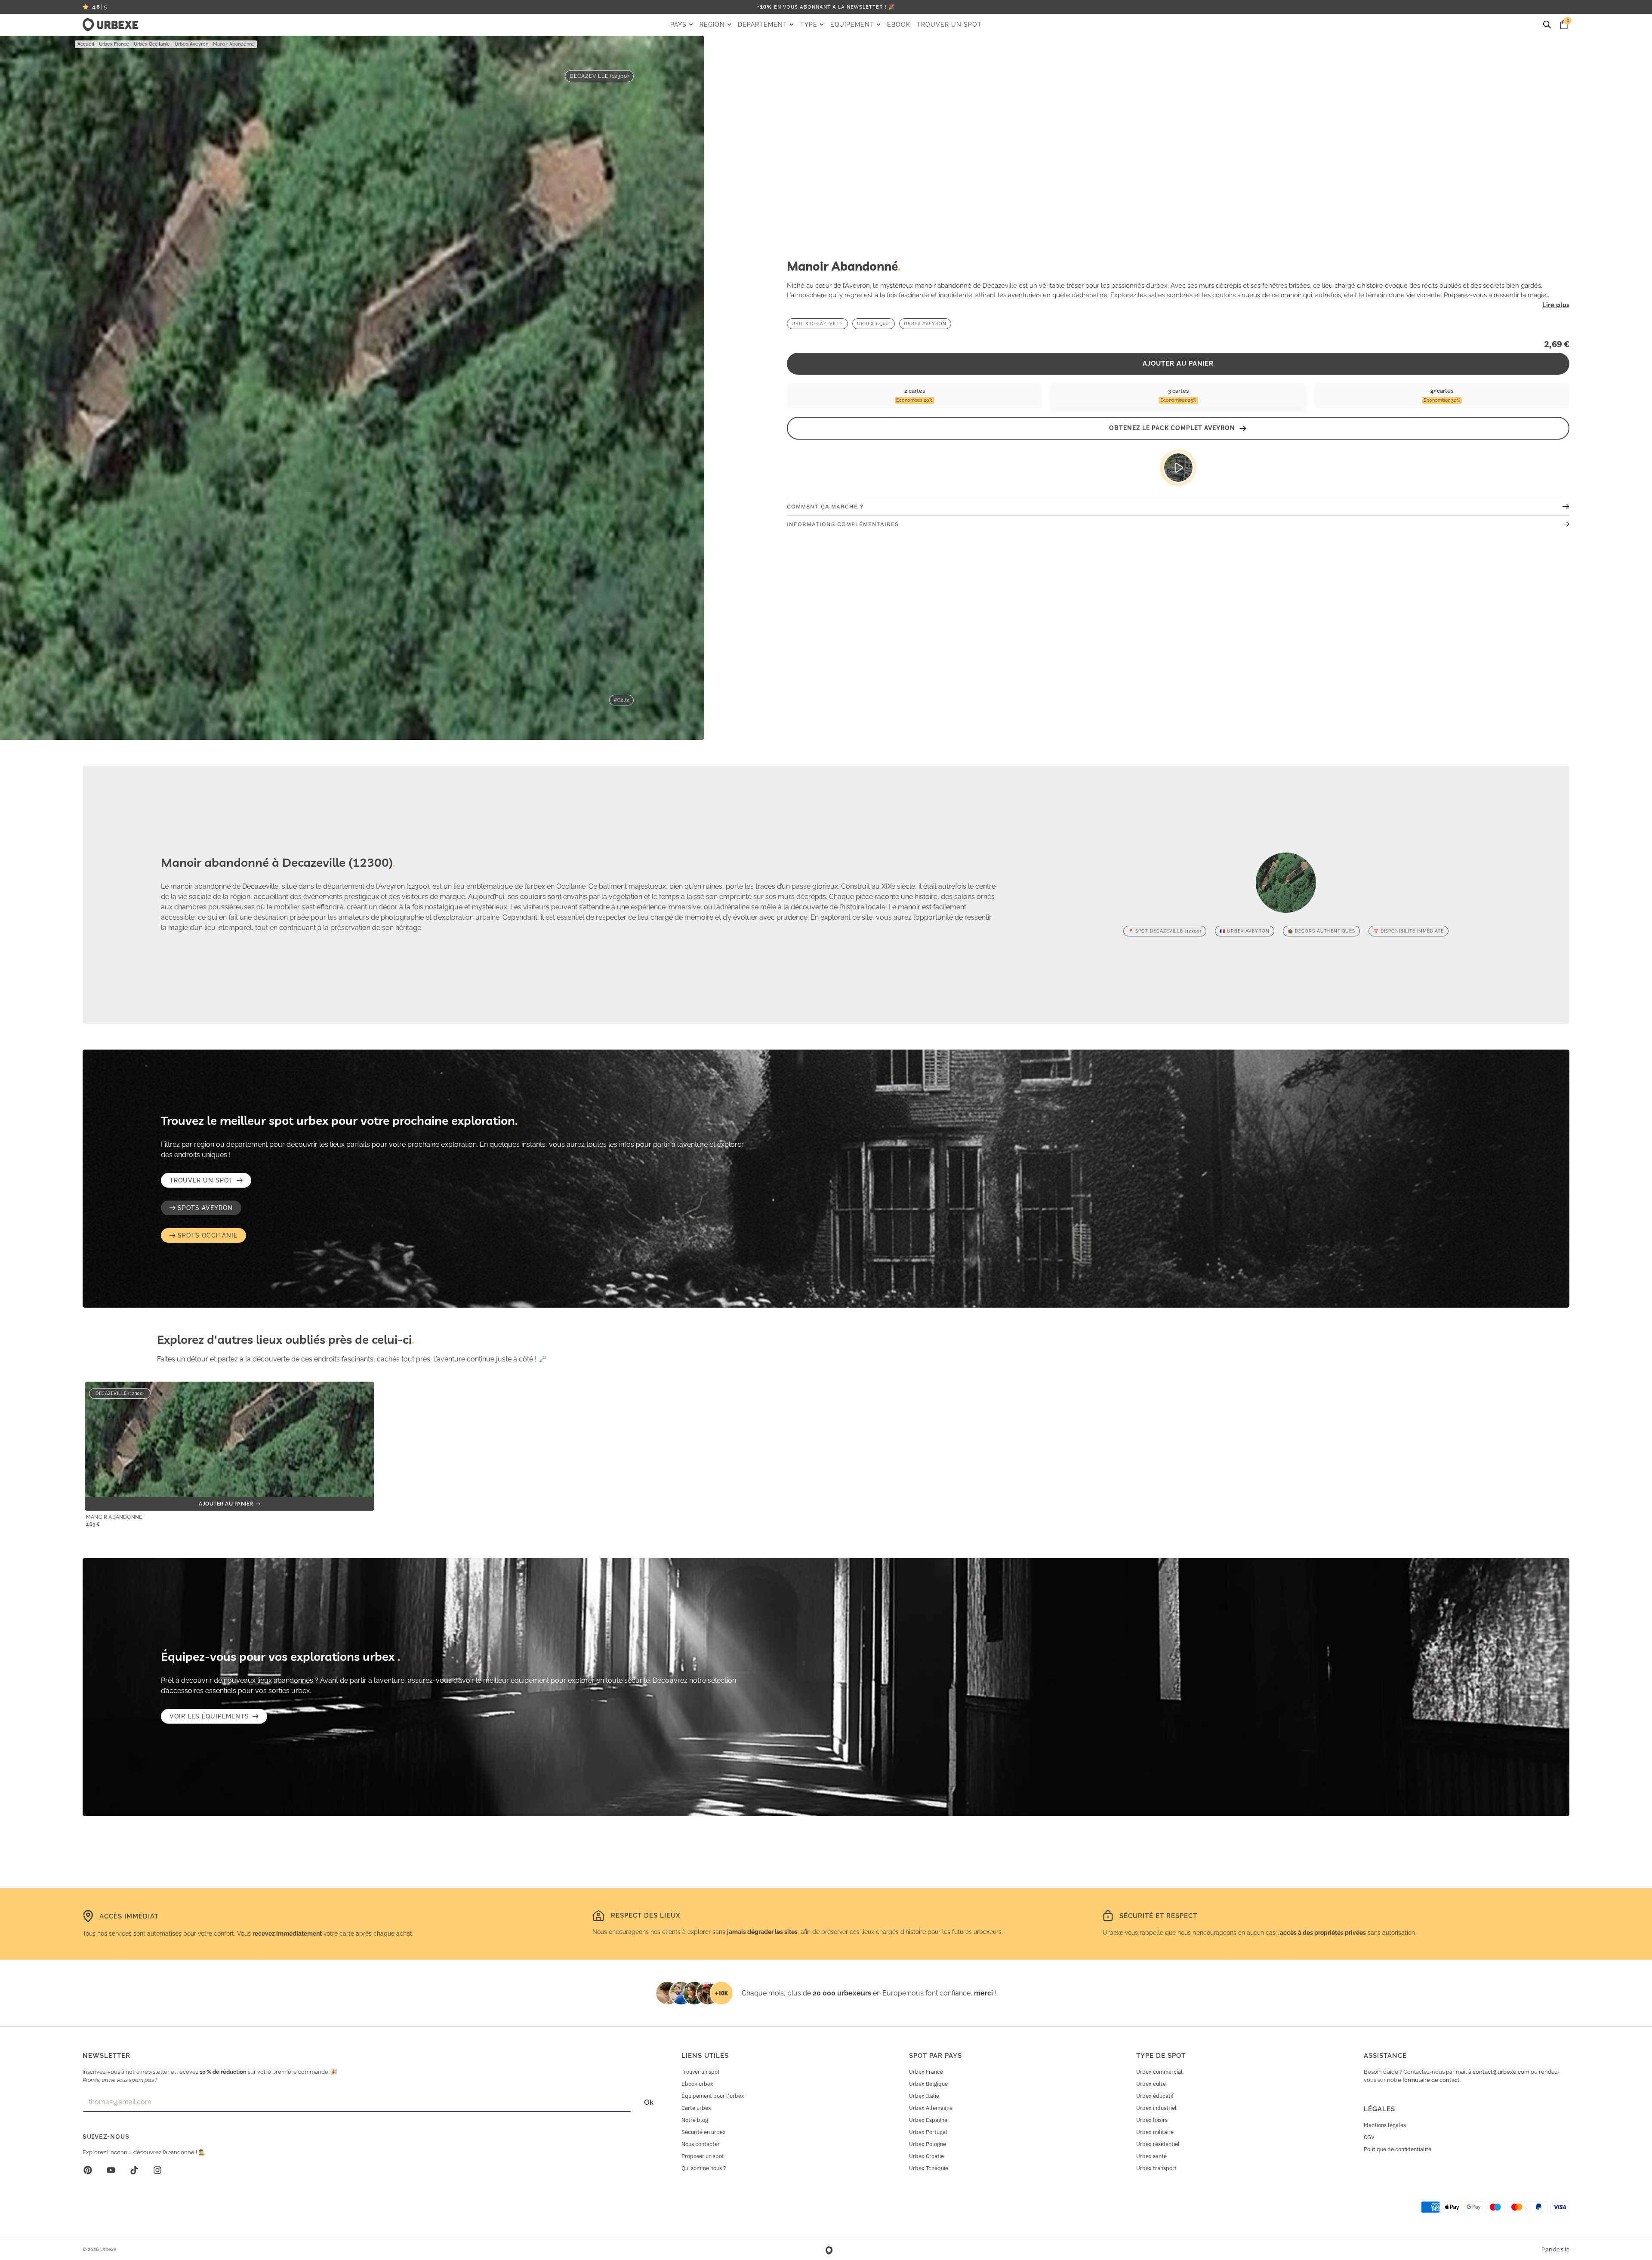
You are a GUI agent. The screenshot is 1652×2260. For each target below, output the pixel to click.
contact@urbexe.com (1501, 2072)
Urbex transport (1156, 2168)
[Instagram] (157, 2170)
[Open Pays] (691, 25)
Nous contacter (701, 2144)
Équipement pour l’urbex (713, 2096)
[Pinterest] (88, 2170)
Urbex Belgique (928, 2084)
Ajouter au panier (1178, 363)
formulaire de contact (1431, 2080)
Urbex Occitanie (152, 44)
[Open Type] (822, 25)
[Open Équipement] (878, 25)
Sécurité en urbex (704, 2132)
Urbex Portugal (928, 2132)
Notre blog (695, 2120)
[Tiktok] (134, 2170)
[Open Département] (792, 25)
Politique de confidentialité (1398, 2149)
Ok (649, 2102)
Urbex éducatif (1155, 2096)
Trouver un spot (701, 2072)
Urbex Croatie (926, 2156)
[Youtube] (111, 2170)
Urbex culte (1151, 2084)
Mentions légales (1385, 2125)
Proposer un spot (703, 2156)
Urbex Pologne (928, 2144)
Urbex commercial (1159, 2072)
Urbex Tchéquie (929, 2168)
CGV (1369, 2137)
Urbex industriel (1156, 2108)
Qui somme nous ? (704, 2168)
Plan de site (1555, 2250)
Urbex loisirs (1152, 2120)
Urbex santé (1151, 2156)
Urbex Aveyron (191, 44)
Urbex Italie (924, 2096)
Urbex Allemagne (931, 2108)
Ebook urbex (697, 2084)
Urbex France (114, 44)
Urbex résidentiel (1158, 2144)
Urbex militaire (1155, 2132)
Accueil (86, 44)
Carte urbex (696, 2108)
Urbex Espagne (928, 2120)
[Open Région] (729, 25)
